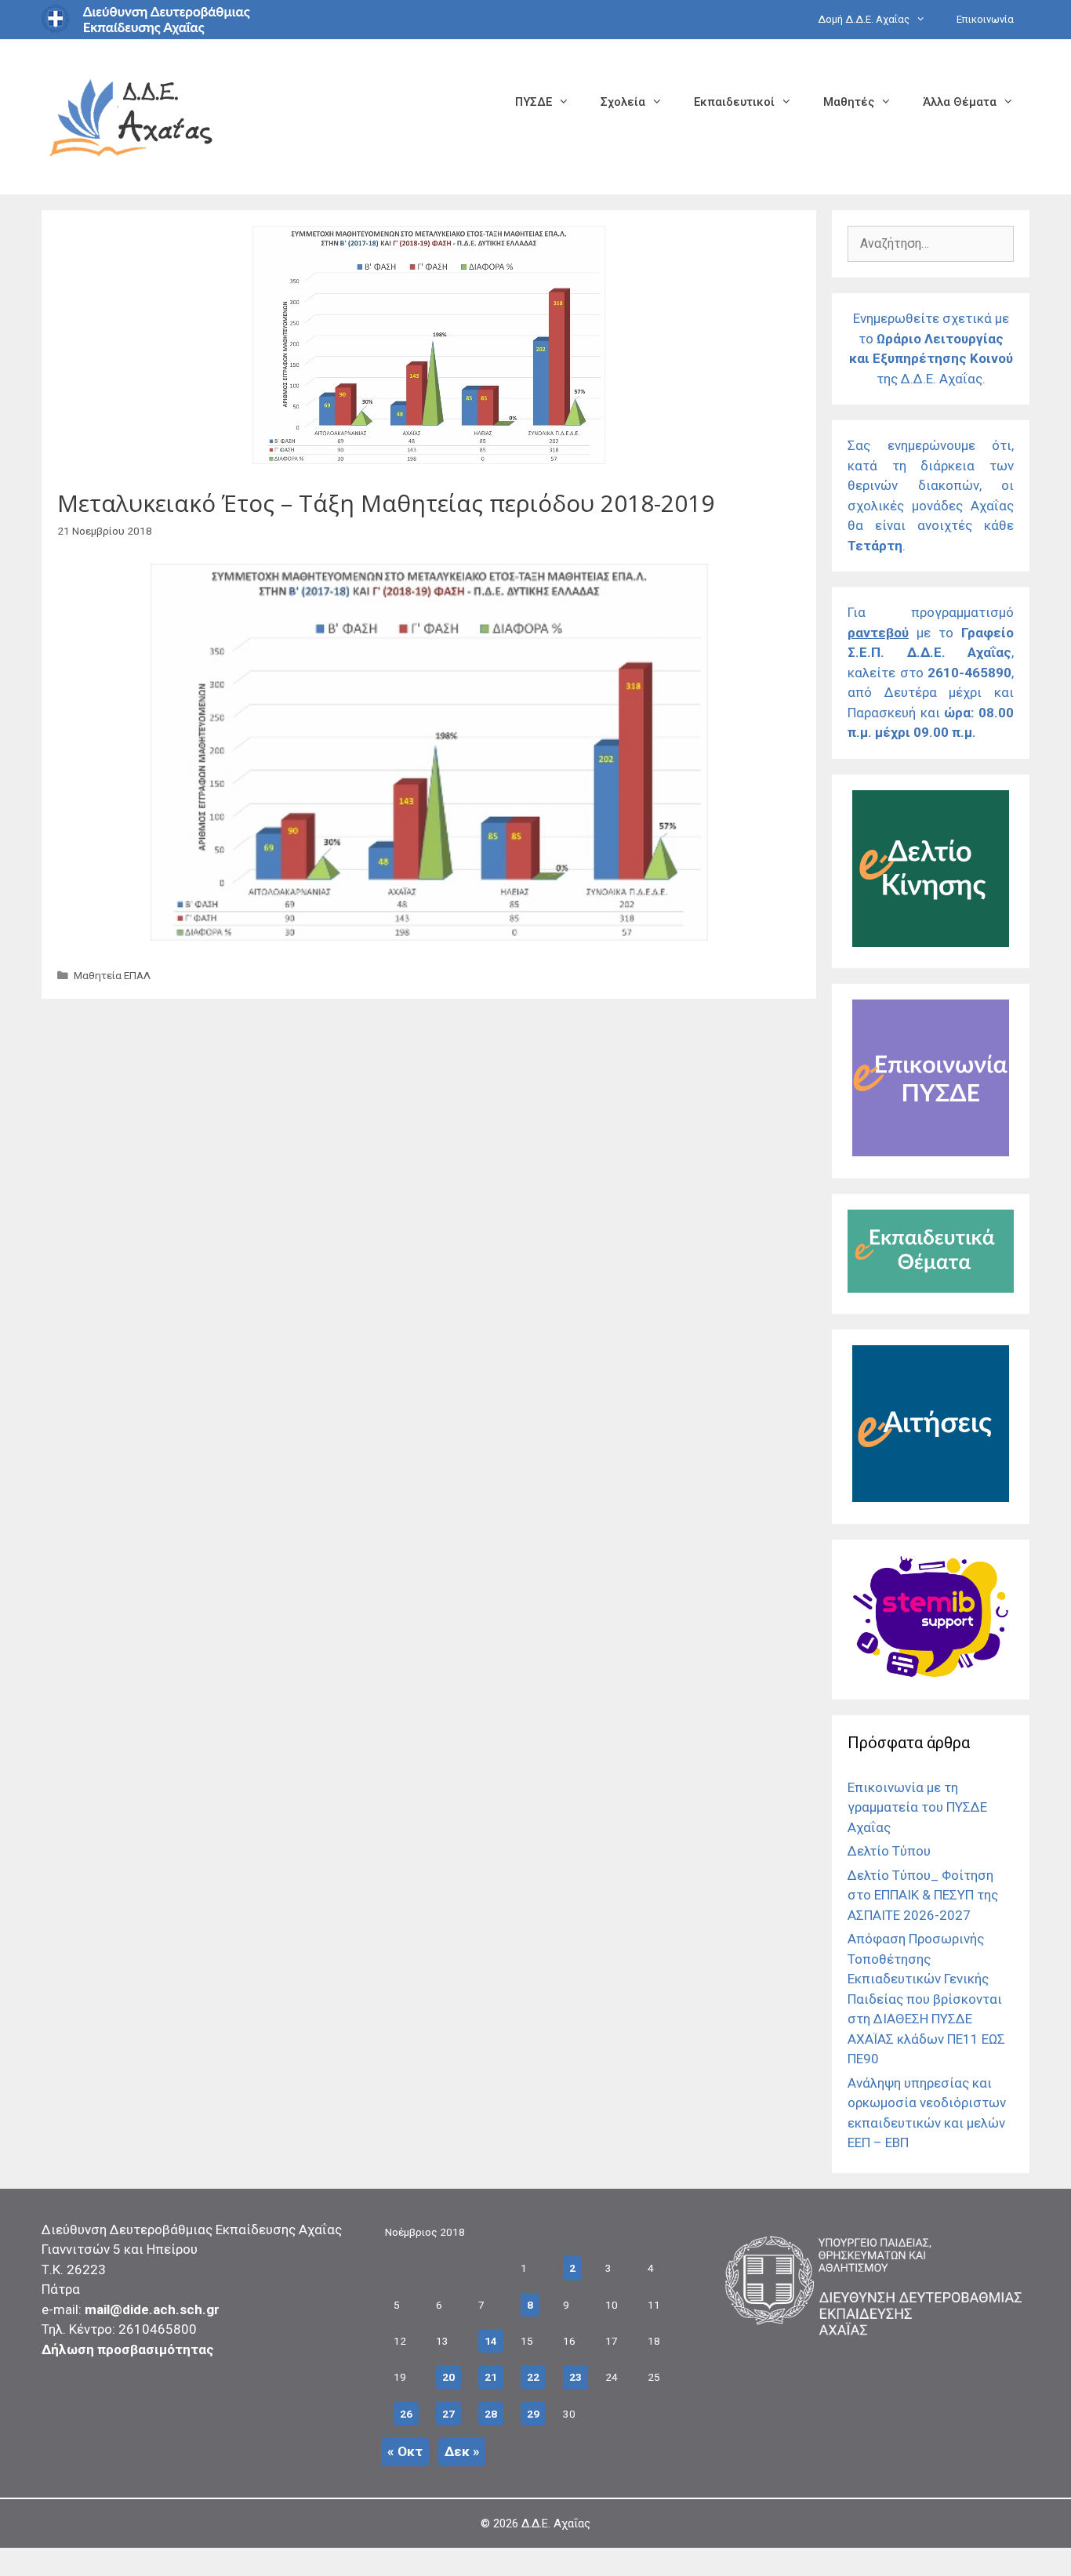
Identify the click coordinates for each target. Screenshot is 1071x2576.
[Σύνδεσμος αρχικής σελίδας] (132, 116)
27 (448, 2414)
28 (491, 2414)
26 (406, 2414)
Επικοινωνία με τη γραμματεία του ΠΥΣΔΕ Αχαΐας (917, 1807)
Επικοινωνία (985, 19)
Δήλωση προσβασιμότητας (128, 2349)
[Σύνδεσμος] (931, 942)
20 (448, 2377)
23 (575, 2377)
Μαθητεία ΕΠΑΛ (112, 975)
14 (491, 2341)
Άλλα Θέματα (960, 102)
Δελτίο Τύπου (889, 1851)
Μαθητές (849, 102)
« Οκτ (405, 2451)
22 (533, 2377)
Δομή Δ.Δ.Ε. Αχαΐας (864, 19)
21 (491, 2377)
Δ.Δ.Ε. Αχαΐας (556, 2523)
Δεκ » (462, 2451)
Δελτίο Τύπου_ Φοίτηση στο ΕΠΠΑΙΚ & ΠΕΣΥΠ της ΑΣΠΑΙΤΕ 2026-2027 (923, 1895)
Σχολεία (623, 102)
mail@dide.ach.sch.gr (152, 2309)
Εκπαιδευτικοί (734, 102)
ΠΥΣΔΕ (534, 102)
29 (533, 2414)
